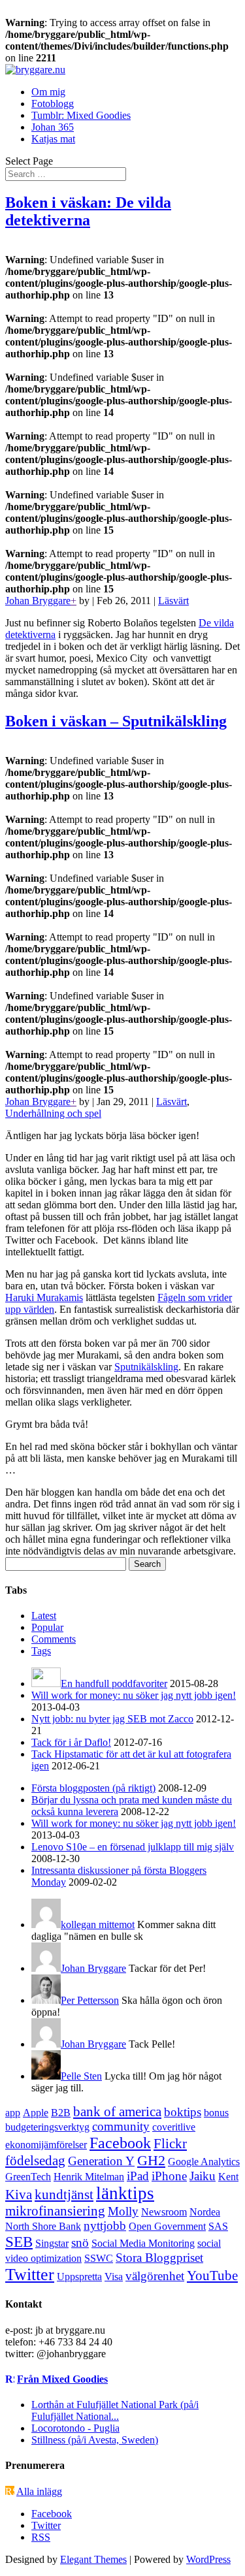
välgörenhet (155, 2276)
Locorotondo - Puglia (75, 2428)
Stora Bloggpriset (159, 2258)
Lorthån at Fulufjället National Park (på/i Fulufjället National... (115, 2410)
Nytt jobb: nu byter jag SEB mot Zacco (112, 1719)
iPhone (169, 2176)
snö (80, 2243)
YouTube (212, 2276)
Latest (44, 1616)
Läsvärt (173, 601)
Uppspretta (79, 2277)
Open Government (167, 2226)
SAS (218, 2226)
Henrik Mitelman (89, 2177)
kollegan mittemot (98, 1924)
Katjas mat (53, 139)
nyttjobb (105, 2226)
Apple (36, 2113)
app (13, 2113)
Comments (54, 1639)
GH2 (151, 2160)
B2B (61, 2113)
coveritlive (174, 2127)
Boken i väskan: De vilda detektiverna (88, 211)
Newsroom (164, 2212)
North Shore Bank (43, 2226)
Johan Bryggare (38, 601)
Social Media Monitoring (143, 2243)
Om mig (48, 92)
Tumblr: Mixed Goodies (81, 115)
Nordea (205, 2212)
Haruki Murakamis (44, 1297)
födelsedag (35, 2161)
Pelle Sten (81, 2076)
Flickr (170, 2144)
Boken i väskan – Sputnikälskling (116, 721)
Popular (47, 1627)
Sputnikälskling (146, 1367)
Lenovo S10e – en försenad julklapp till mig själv (133, 1847)
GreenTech (28, 2177)
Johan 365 (53, 127)
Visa (114, 2277)
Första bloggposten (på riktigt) (93, 1788)
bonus (216, 2113)
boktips (183, 2112)
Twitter (30, 2275)
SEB (19, 2242)
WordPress (208, 2559)
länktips (125, 2193)
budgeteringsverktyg (47, 2127)
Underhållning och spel (53, 1113)
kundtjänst (64, 2195)
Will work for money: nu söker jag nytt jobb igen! (134, 1695)
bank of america (117, 2112)
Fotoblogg (53, 104)
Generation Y (101, 2161)
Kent (228, 2177)
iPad (138, 2176)
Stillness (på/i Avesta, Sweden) (95, 2440)
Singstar (52, 2243)
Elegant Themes (93, 2559)
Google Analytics (204, 2162)
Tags (41, 1651)
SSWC (99, 2258)
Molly (123, 2211)
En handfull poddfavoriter (114, 1683)
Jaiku (203, 2176)
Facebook (120, 2143)
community (121, 2126)
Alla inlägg (39, 2491)
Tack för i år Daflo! (71, 1742)
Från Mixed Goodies (62, 2379)
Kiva (19, 2195)
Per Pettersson (90, 2000)
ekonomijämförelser (46, 2145)
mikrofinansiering (55, 2211)
